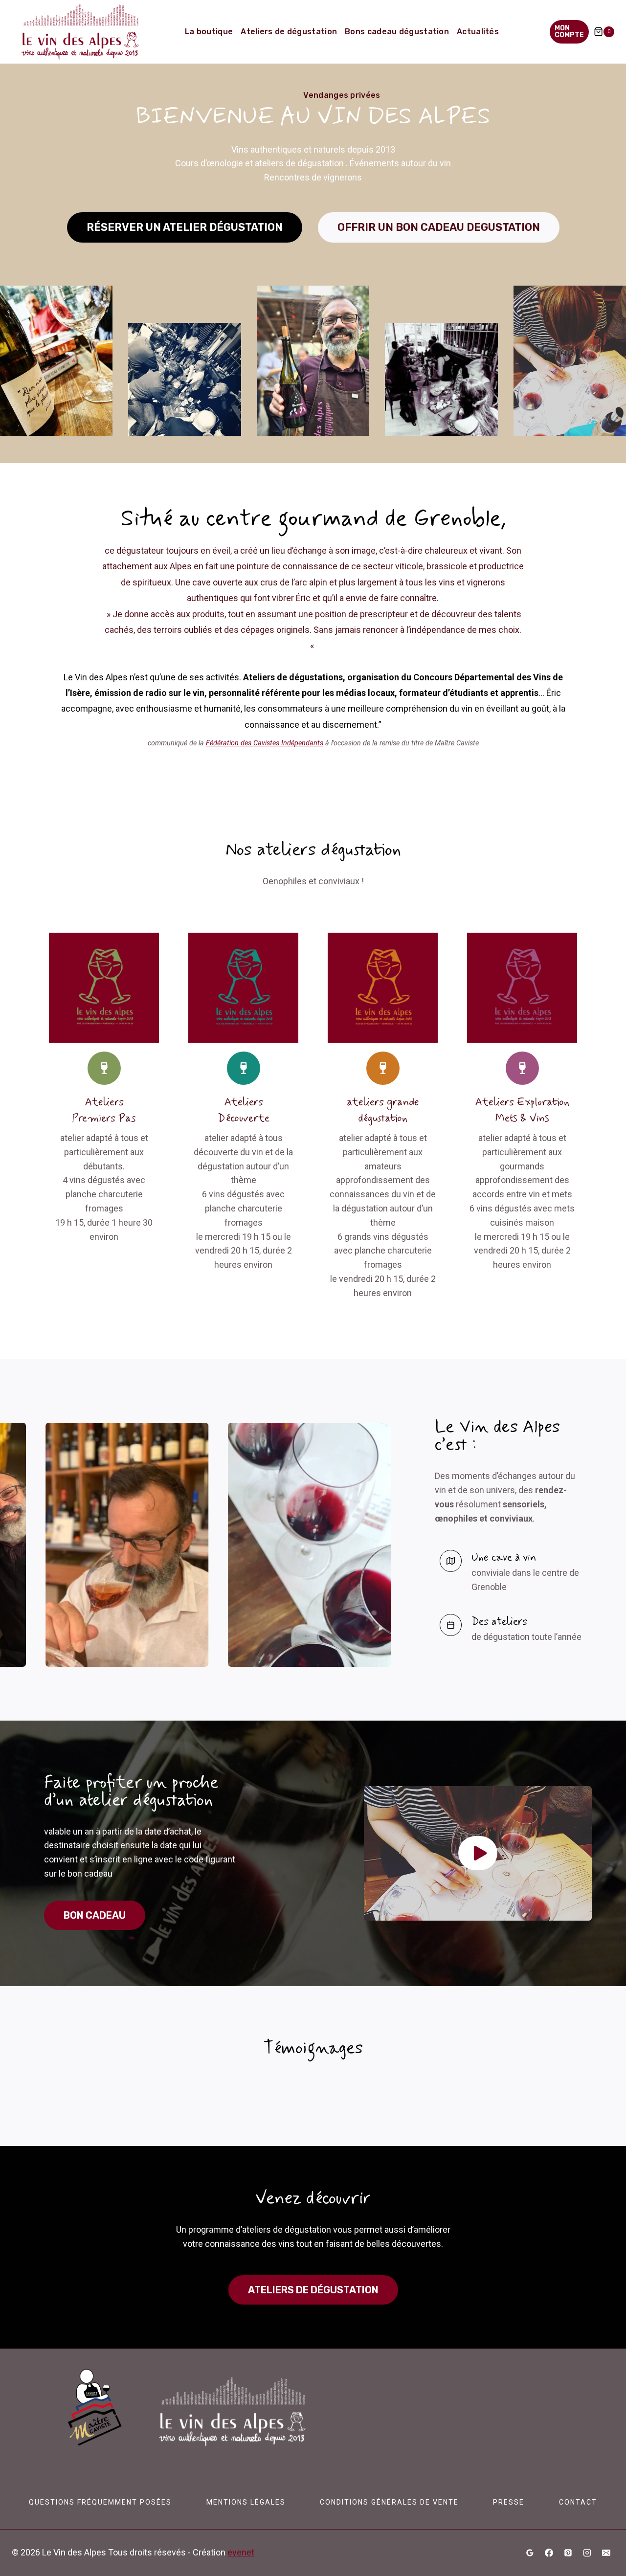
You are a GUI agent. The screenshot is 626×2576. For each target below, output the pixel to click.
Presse (509, 2502)
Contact (578, 2502)
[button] (478, 1853)
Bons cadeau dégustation (397, 32)
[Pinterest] (568, 2553)
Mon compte (569, 32)
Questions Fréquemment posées (100, 2502)
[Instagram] (587, 2553)
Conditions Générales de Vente (389, 2502)
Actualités (478, 32)
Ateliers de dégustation (289, 32)
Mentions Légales (246, 2502)
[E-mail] (606, 2553)
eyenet (241, 2552)
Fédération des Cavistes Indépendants (265, 743)
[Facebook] (549, 2553)
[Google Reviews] (530, 2553)
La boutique (209, 32)
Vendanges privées (342, 95)
